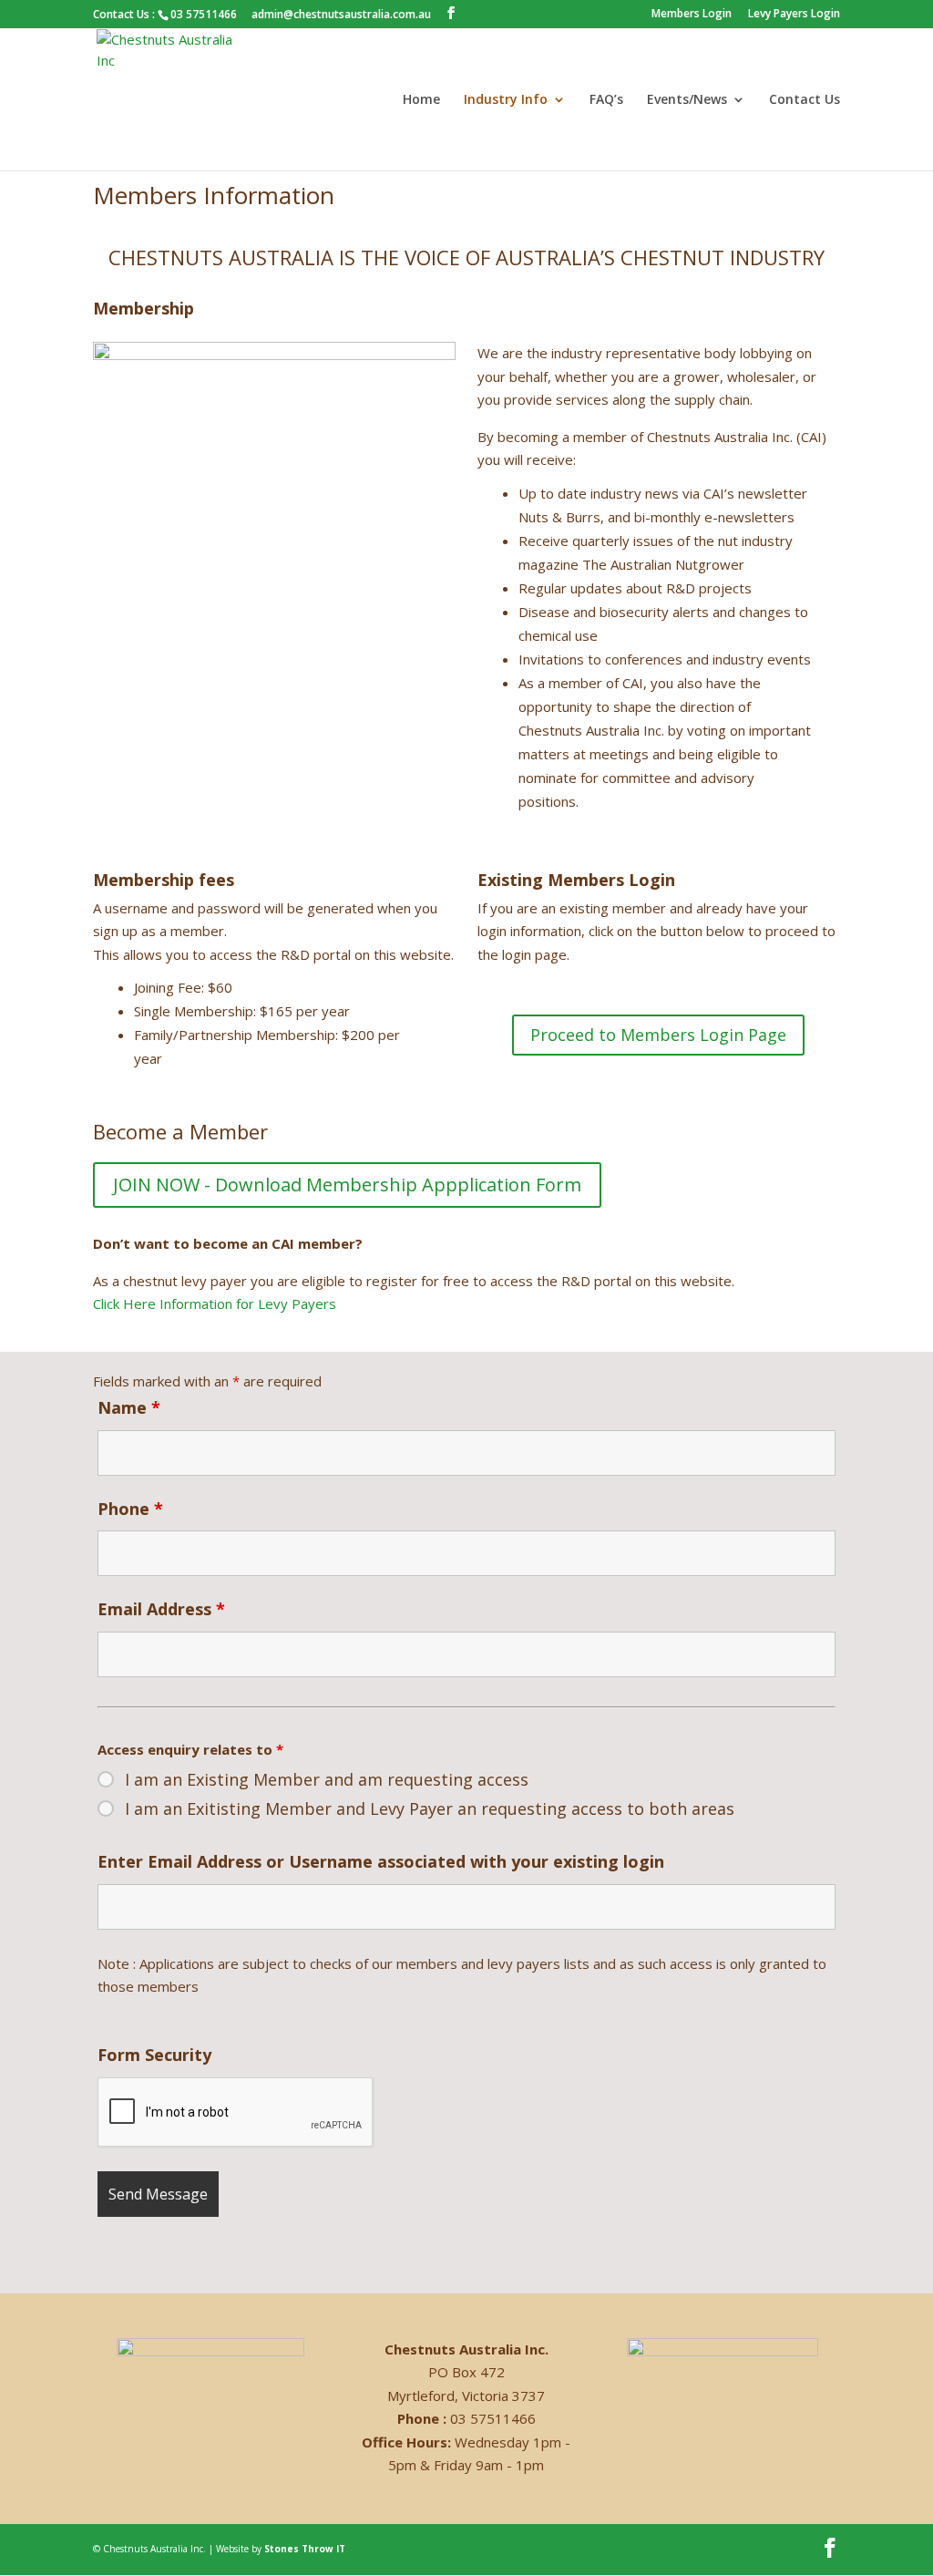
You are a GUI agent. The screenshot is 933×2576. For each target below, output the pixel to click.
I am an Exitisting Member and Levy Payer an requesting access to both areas (430, 1808)
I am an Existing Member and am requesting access (327, 1779)
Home (421, 100)
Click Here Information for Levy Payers (215, 1303)
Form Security (154, 2055)
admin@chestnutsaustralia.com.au (341, 14)
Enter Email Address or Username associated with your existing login (381, 1861)
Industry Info (506, 100)
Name (129, 1407)
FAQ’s (606, 100)
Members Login (692, 15)
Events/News (687, 100)
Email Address (161, 1609)
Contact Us (805, 100)
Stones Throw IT (305, 2549)
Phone (130, 1509)
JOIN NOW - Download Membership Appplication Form (347, 1185)
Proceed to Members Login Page (658, 1035)
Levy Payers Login (794, 15)
